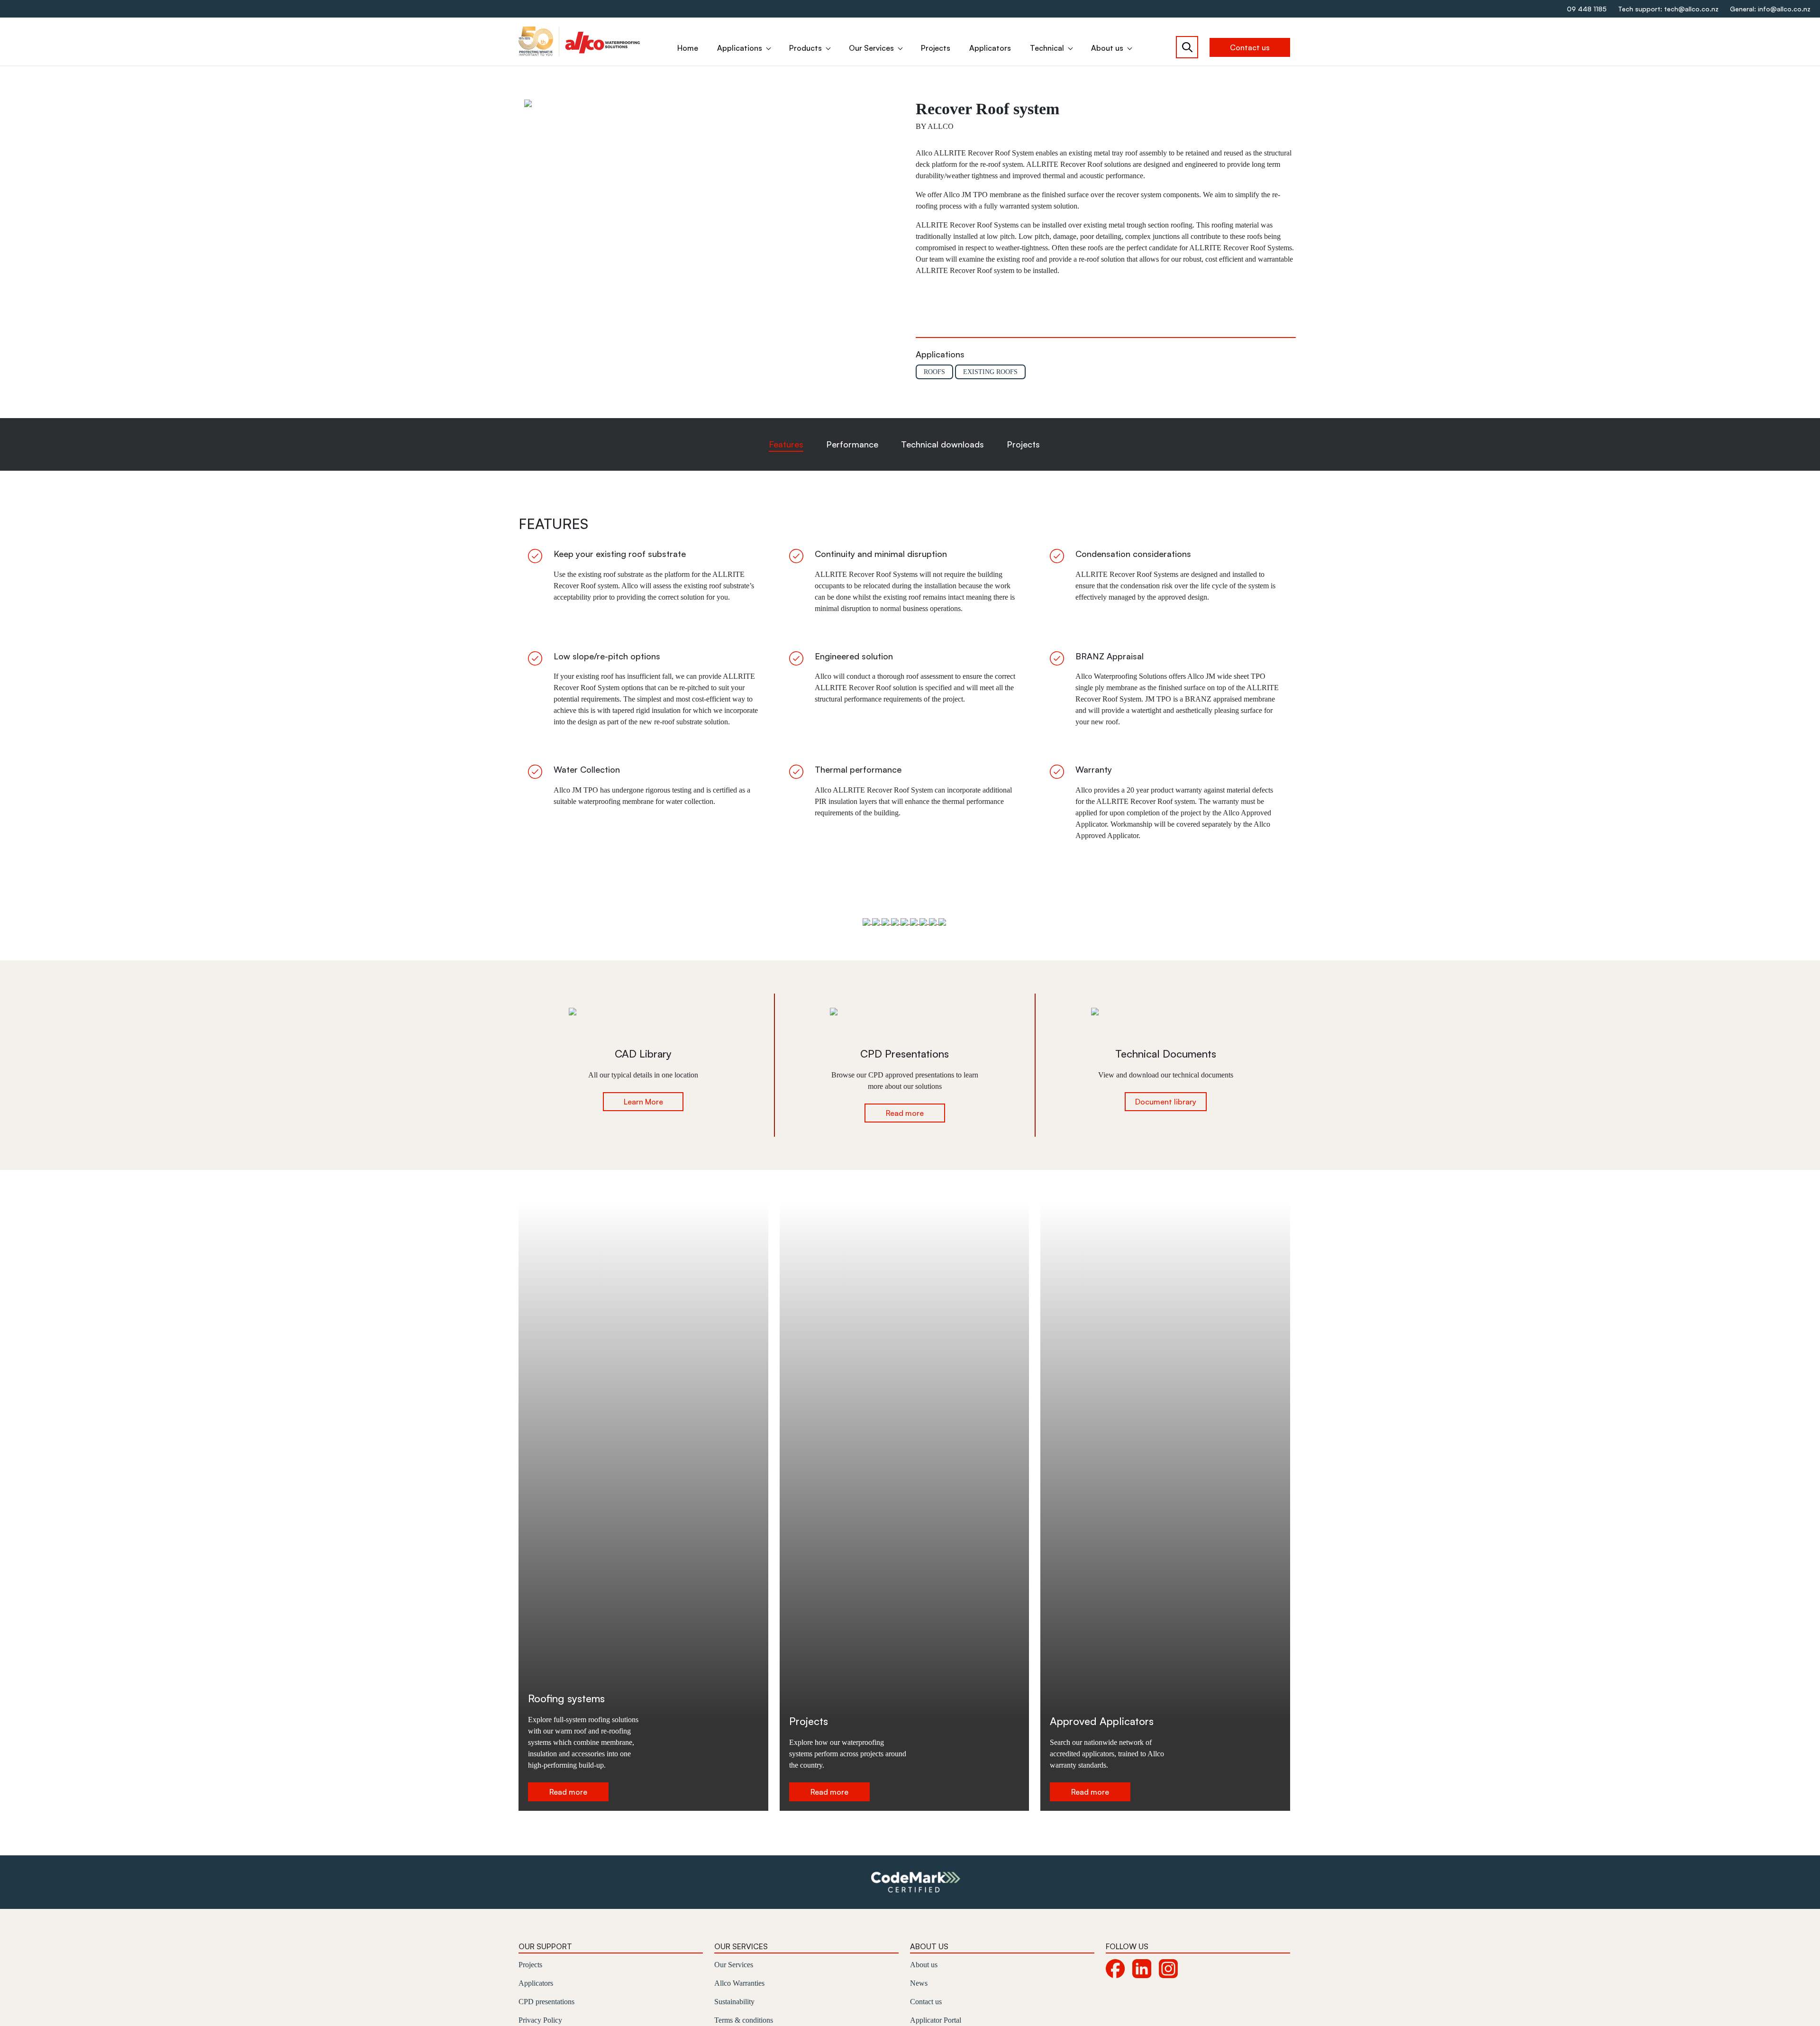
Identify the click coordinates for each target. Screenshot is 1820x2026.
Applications (740, 48)
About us (1107, 48)
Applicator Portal (936, 2020)
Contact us (1250, 47)
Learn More (643, 1102)
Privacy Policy (540, 2020)
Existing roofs (990, 372)
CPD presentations (546, 2002)
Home (688, 48)
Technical (1047, 48)
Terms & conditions (744, 2020)
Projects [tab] (1023, 444)
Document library (1166, 1102)
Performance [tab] (852, 444)
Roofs (934, 372)
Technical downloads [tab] (942, 444)
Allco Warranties (739, 1983)
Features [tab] (786, 444)
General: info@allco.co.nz (1770, 9)
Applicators (990, 48)
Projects (936, 48)
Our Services (871, 48)
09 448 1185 (1587, 9)
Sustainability (734, 2002)
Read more (905, 1113)
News (919, 1983)
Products (805, 48)
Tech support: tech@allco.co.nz (1668, 9)
